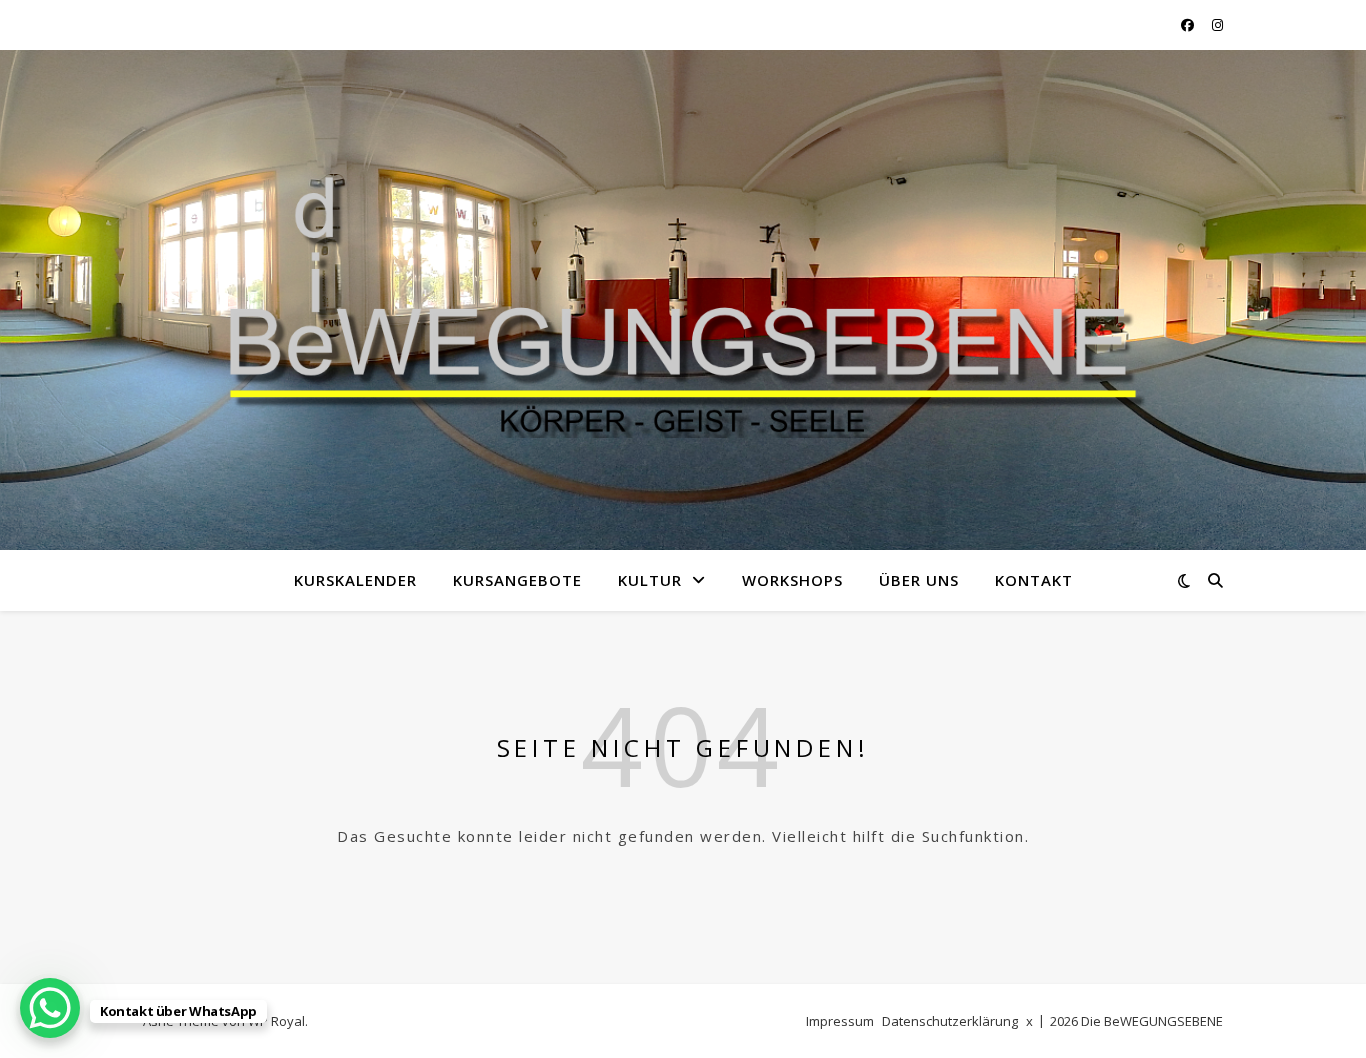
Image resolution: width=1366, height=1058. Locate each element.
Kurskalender (355, 580)
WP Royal (276, 1021)
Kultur (650, 580)
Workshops (792, 580)
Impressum (840, 1021)
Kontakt (1034, 580)
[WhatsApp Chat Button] (50, 1008)
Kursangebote (517, 580)
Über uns (919, 580)
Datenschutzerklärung (950, 1021)
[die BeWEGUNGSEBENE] (683, 288)
